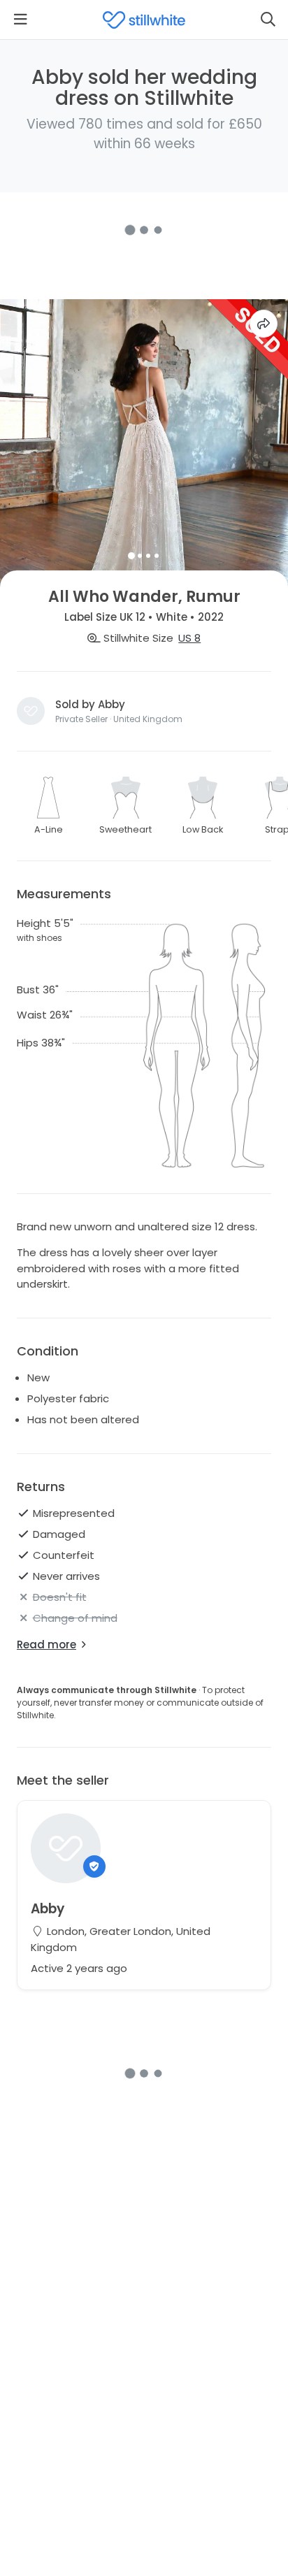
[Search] (268, 20)
